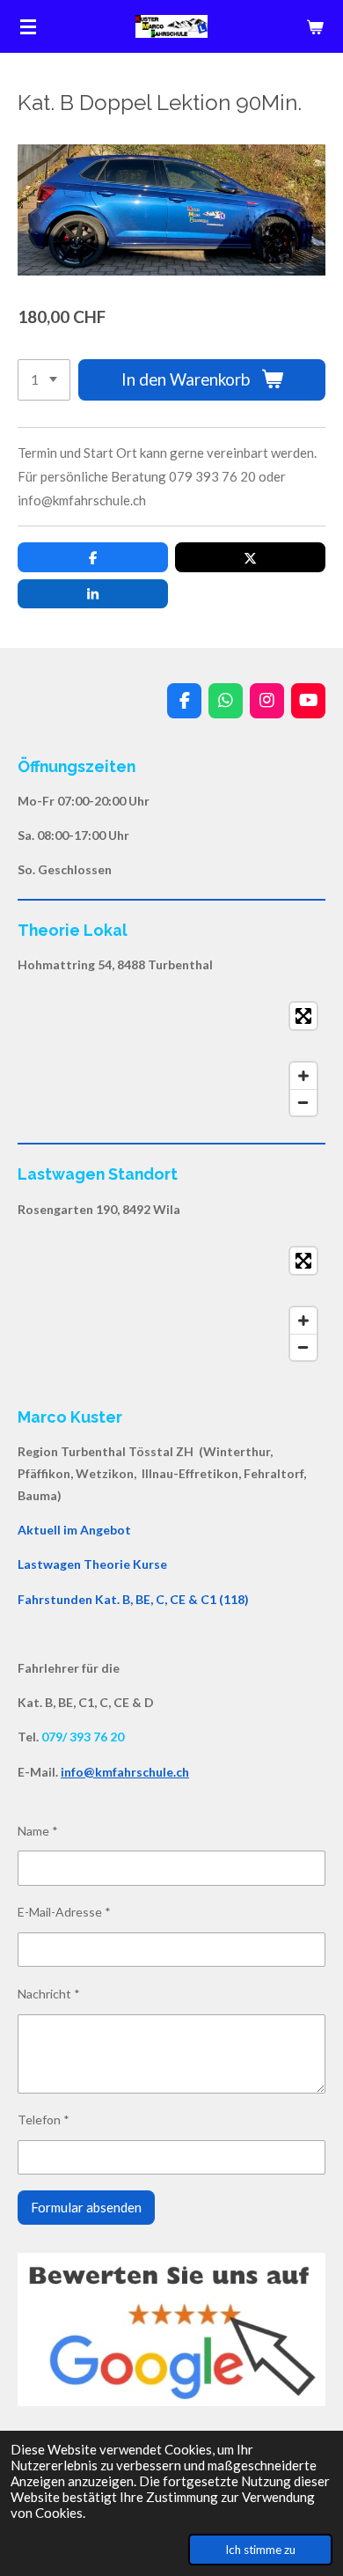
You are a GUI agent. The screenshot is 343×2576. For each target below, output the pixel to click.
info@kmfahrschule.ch (125, 1772)
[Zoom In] (303, 1076)
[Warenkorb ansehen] (315, 26)
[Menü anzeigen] (28, 26)
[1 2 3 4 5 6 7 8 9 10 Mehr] (44, 380)
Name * (38, 1831)
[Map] (171, 1059)
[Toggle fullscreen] (303, 1016)
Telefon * (44, 2120)
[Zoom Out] (303, 1102)
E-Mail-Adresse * (64, 1912)
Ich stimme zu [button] (260, 2550)
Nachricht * (49, 1994)
